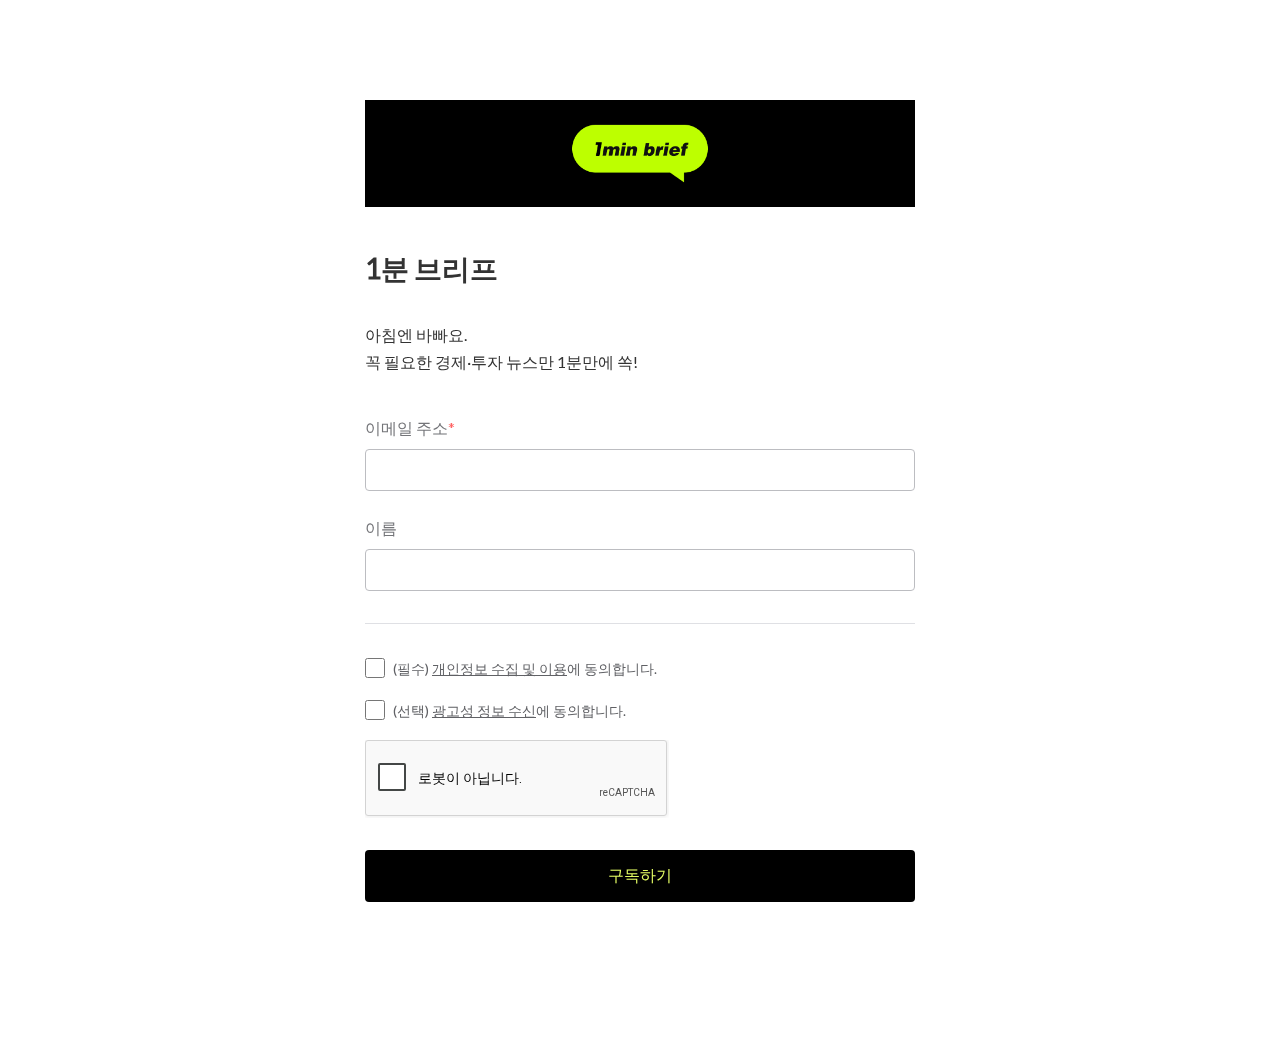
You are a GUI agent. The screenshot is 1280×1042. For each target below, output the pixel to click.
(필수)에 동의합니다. (525, 668)
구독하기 (640, 874)
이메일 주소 (410, 427)
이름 (381, 527)
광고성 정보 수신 (484, 710)
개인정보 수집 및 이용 (499, 668)
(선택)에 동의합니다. (509, 710)
